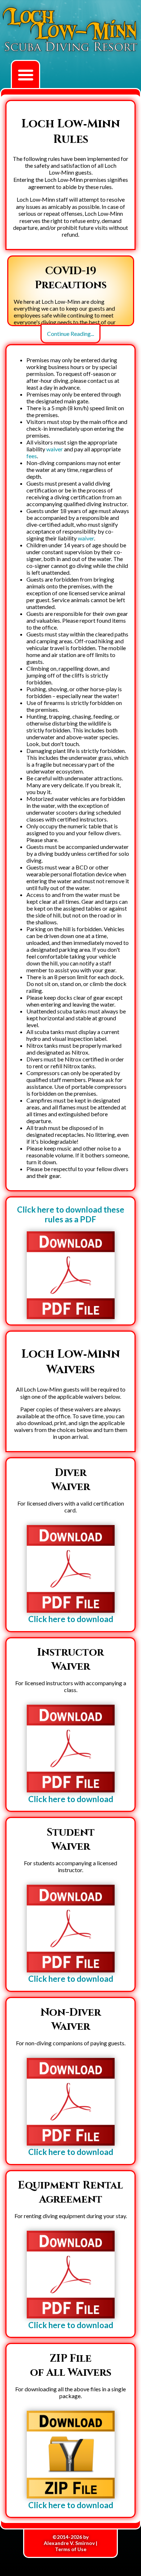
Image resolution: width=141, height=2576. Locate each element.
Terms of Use (71, 2549)
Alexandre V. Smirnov (69, 2543)
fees (32, 456)
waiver (55, 449)
